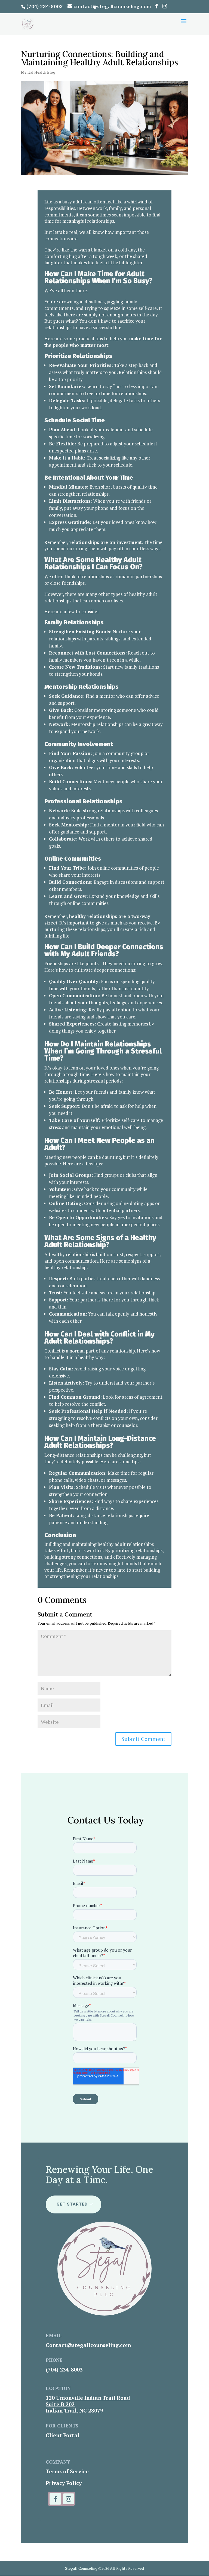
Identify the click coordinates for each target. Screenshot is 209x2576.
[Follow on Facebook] (55, 2499)
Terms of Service (67, 2471)
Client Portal (63, 2435)
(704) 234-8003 (45, 6)
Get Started (72, 2204)
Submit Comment (143, 1739)
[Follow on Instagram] (69, 2499)
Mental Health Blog (38, 72)
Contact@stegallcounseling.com (88, 2345)
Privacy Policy (64, 2483)
